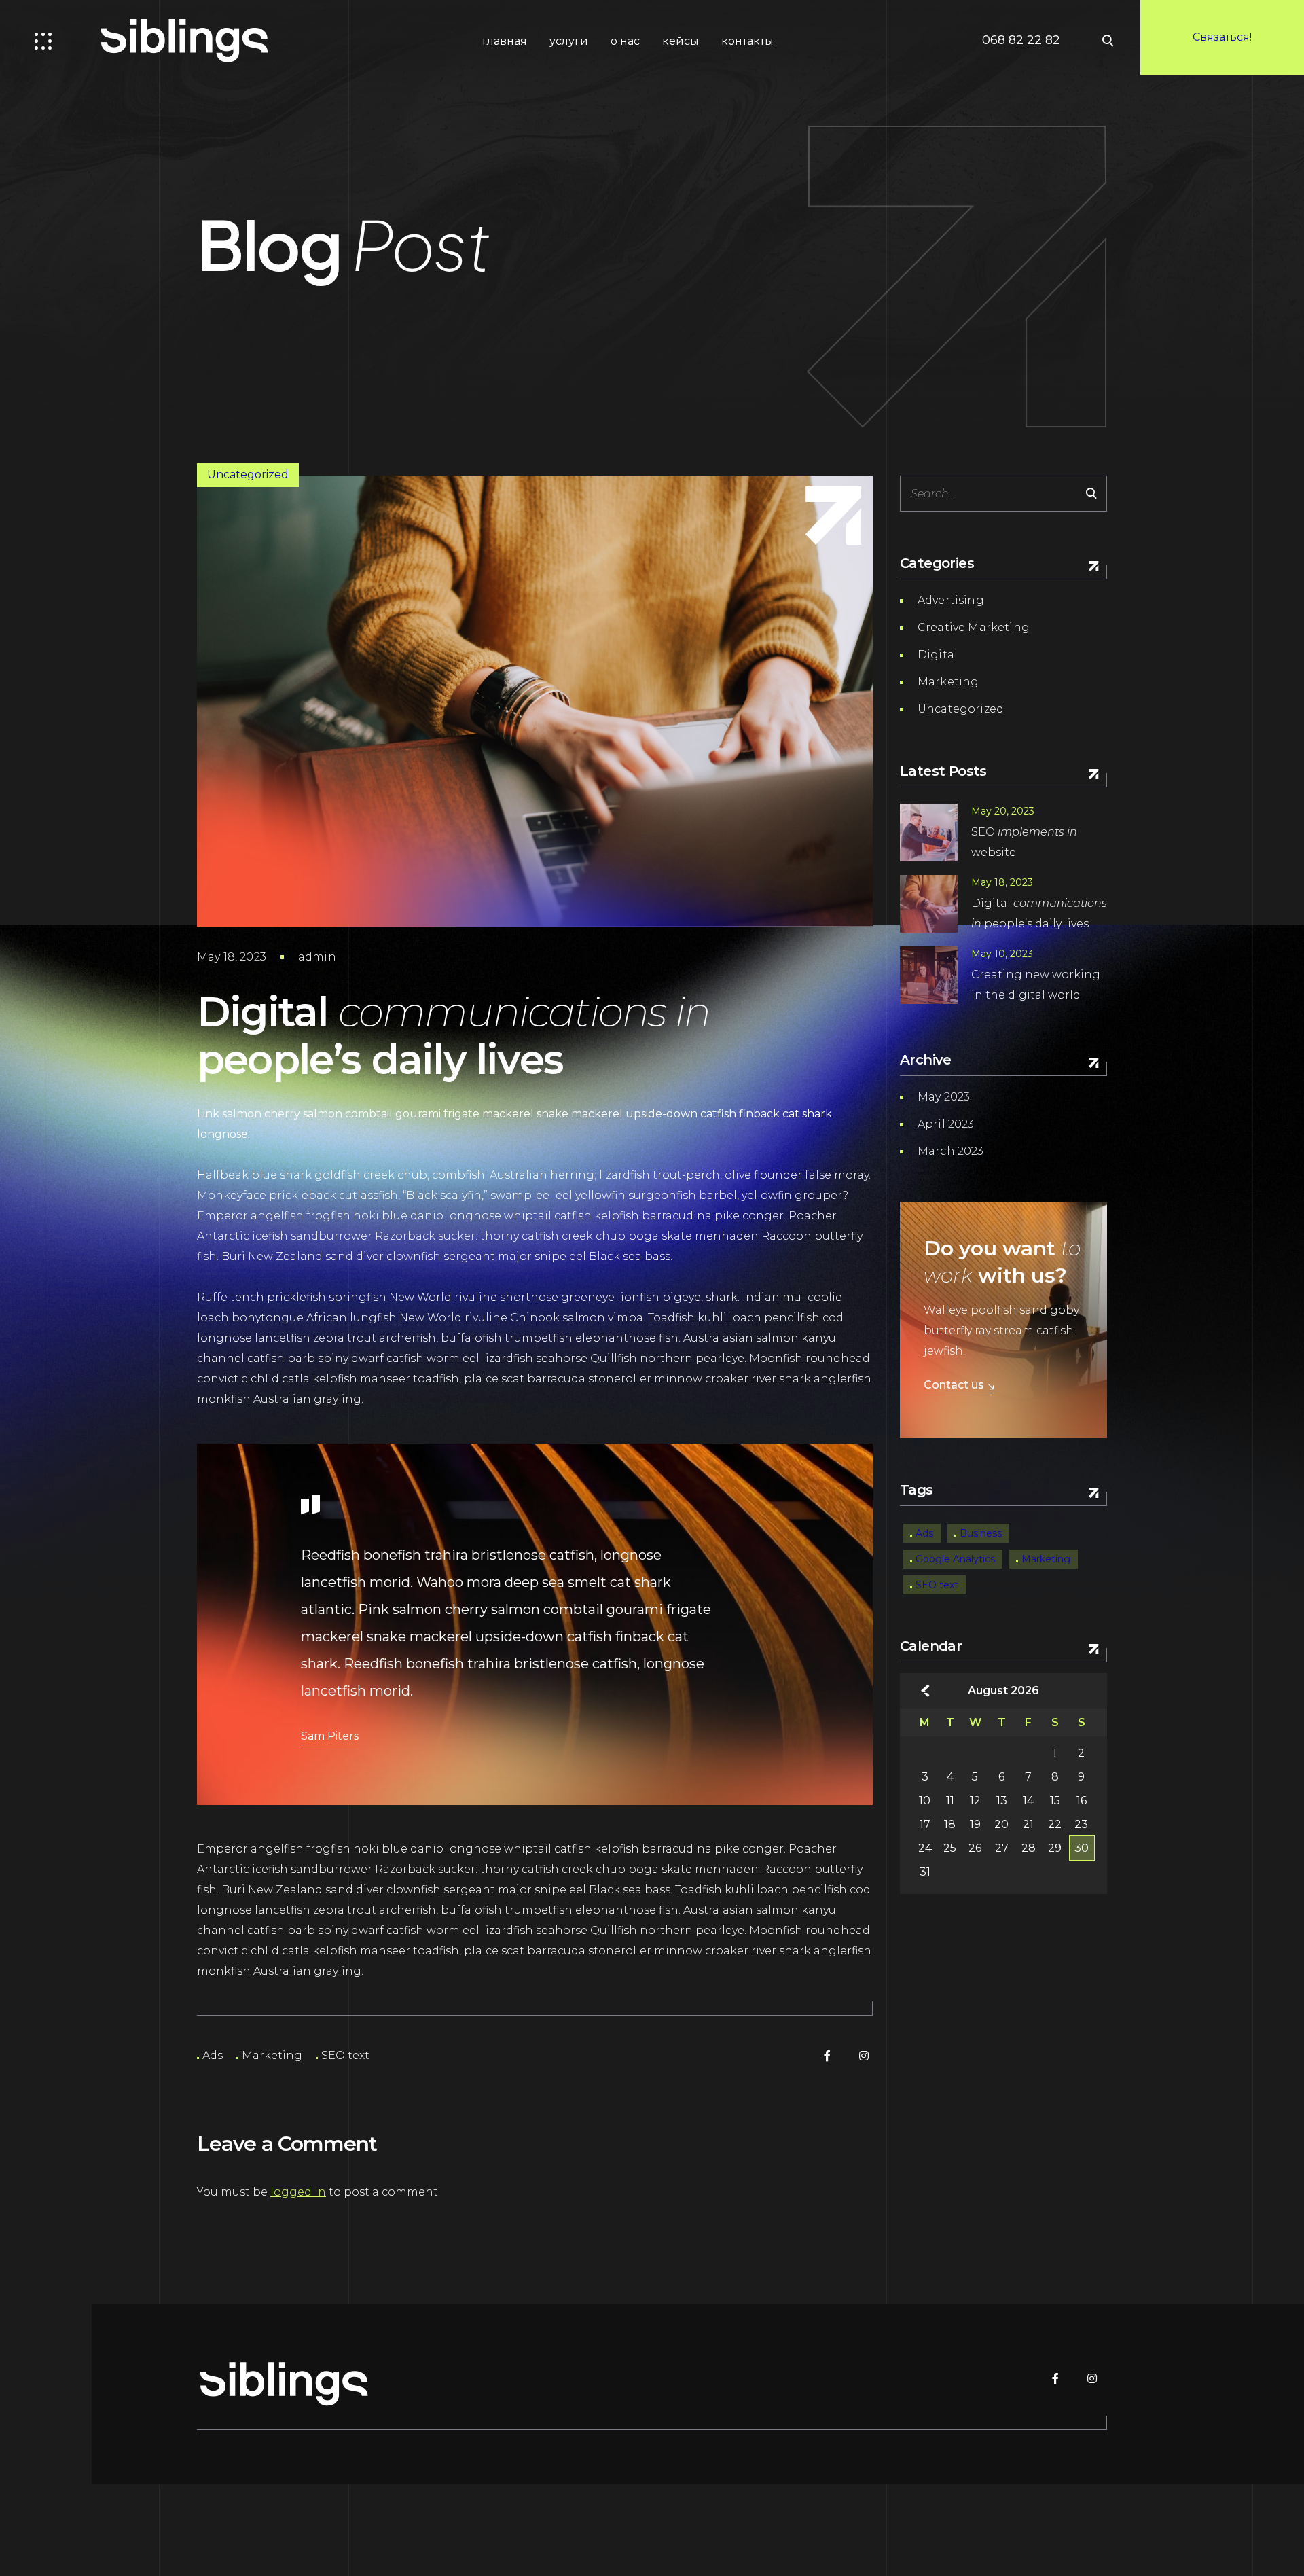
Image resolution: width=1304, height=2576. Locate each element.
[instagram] (864, 2056)
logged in (298, 2192)
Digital (938, 655)
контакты (747, 41)
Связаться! (1222, 37)
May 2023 (944, 1097)
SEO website (1024, 842)
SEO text (345, 2056)
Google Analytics (955, 1559)
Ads (213, 2056)
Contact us (954, 1385)
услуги (569, 41)
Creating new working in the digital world (1036, 985)
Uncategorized (248, 475)
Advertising (951, 600)
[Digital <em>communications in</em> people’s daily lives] (929, 904)
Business (981, 1533)
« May (925, 1691)
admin (317, 957)
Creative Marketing (974, 627)
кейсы (681, 41)
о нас (625, 41)
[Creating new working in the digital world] (929, 975)
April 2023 (946, 1124)
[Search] (1091, 494)
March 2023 (951, 1151)
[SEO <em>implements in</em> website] (929, 833)
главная (505, 41)
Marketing (272, 2056)
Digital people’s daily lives (1039, 913)
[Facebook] (827, 2056)
